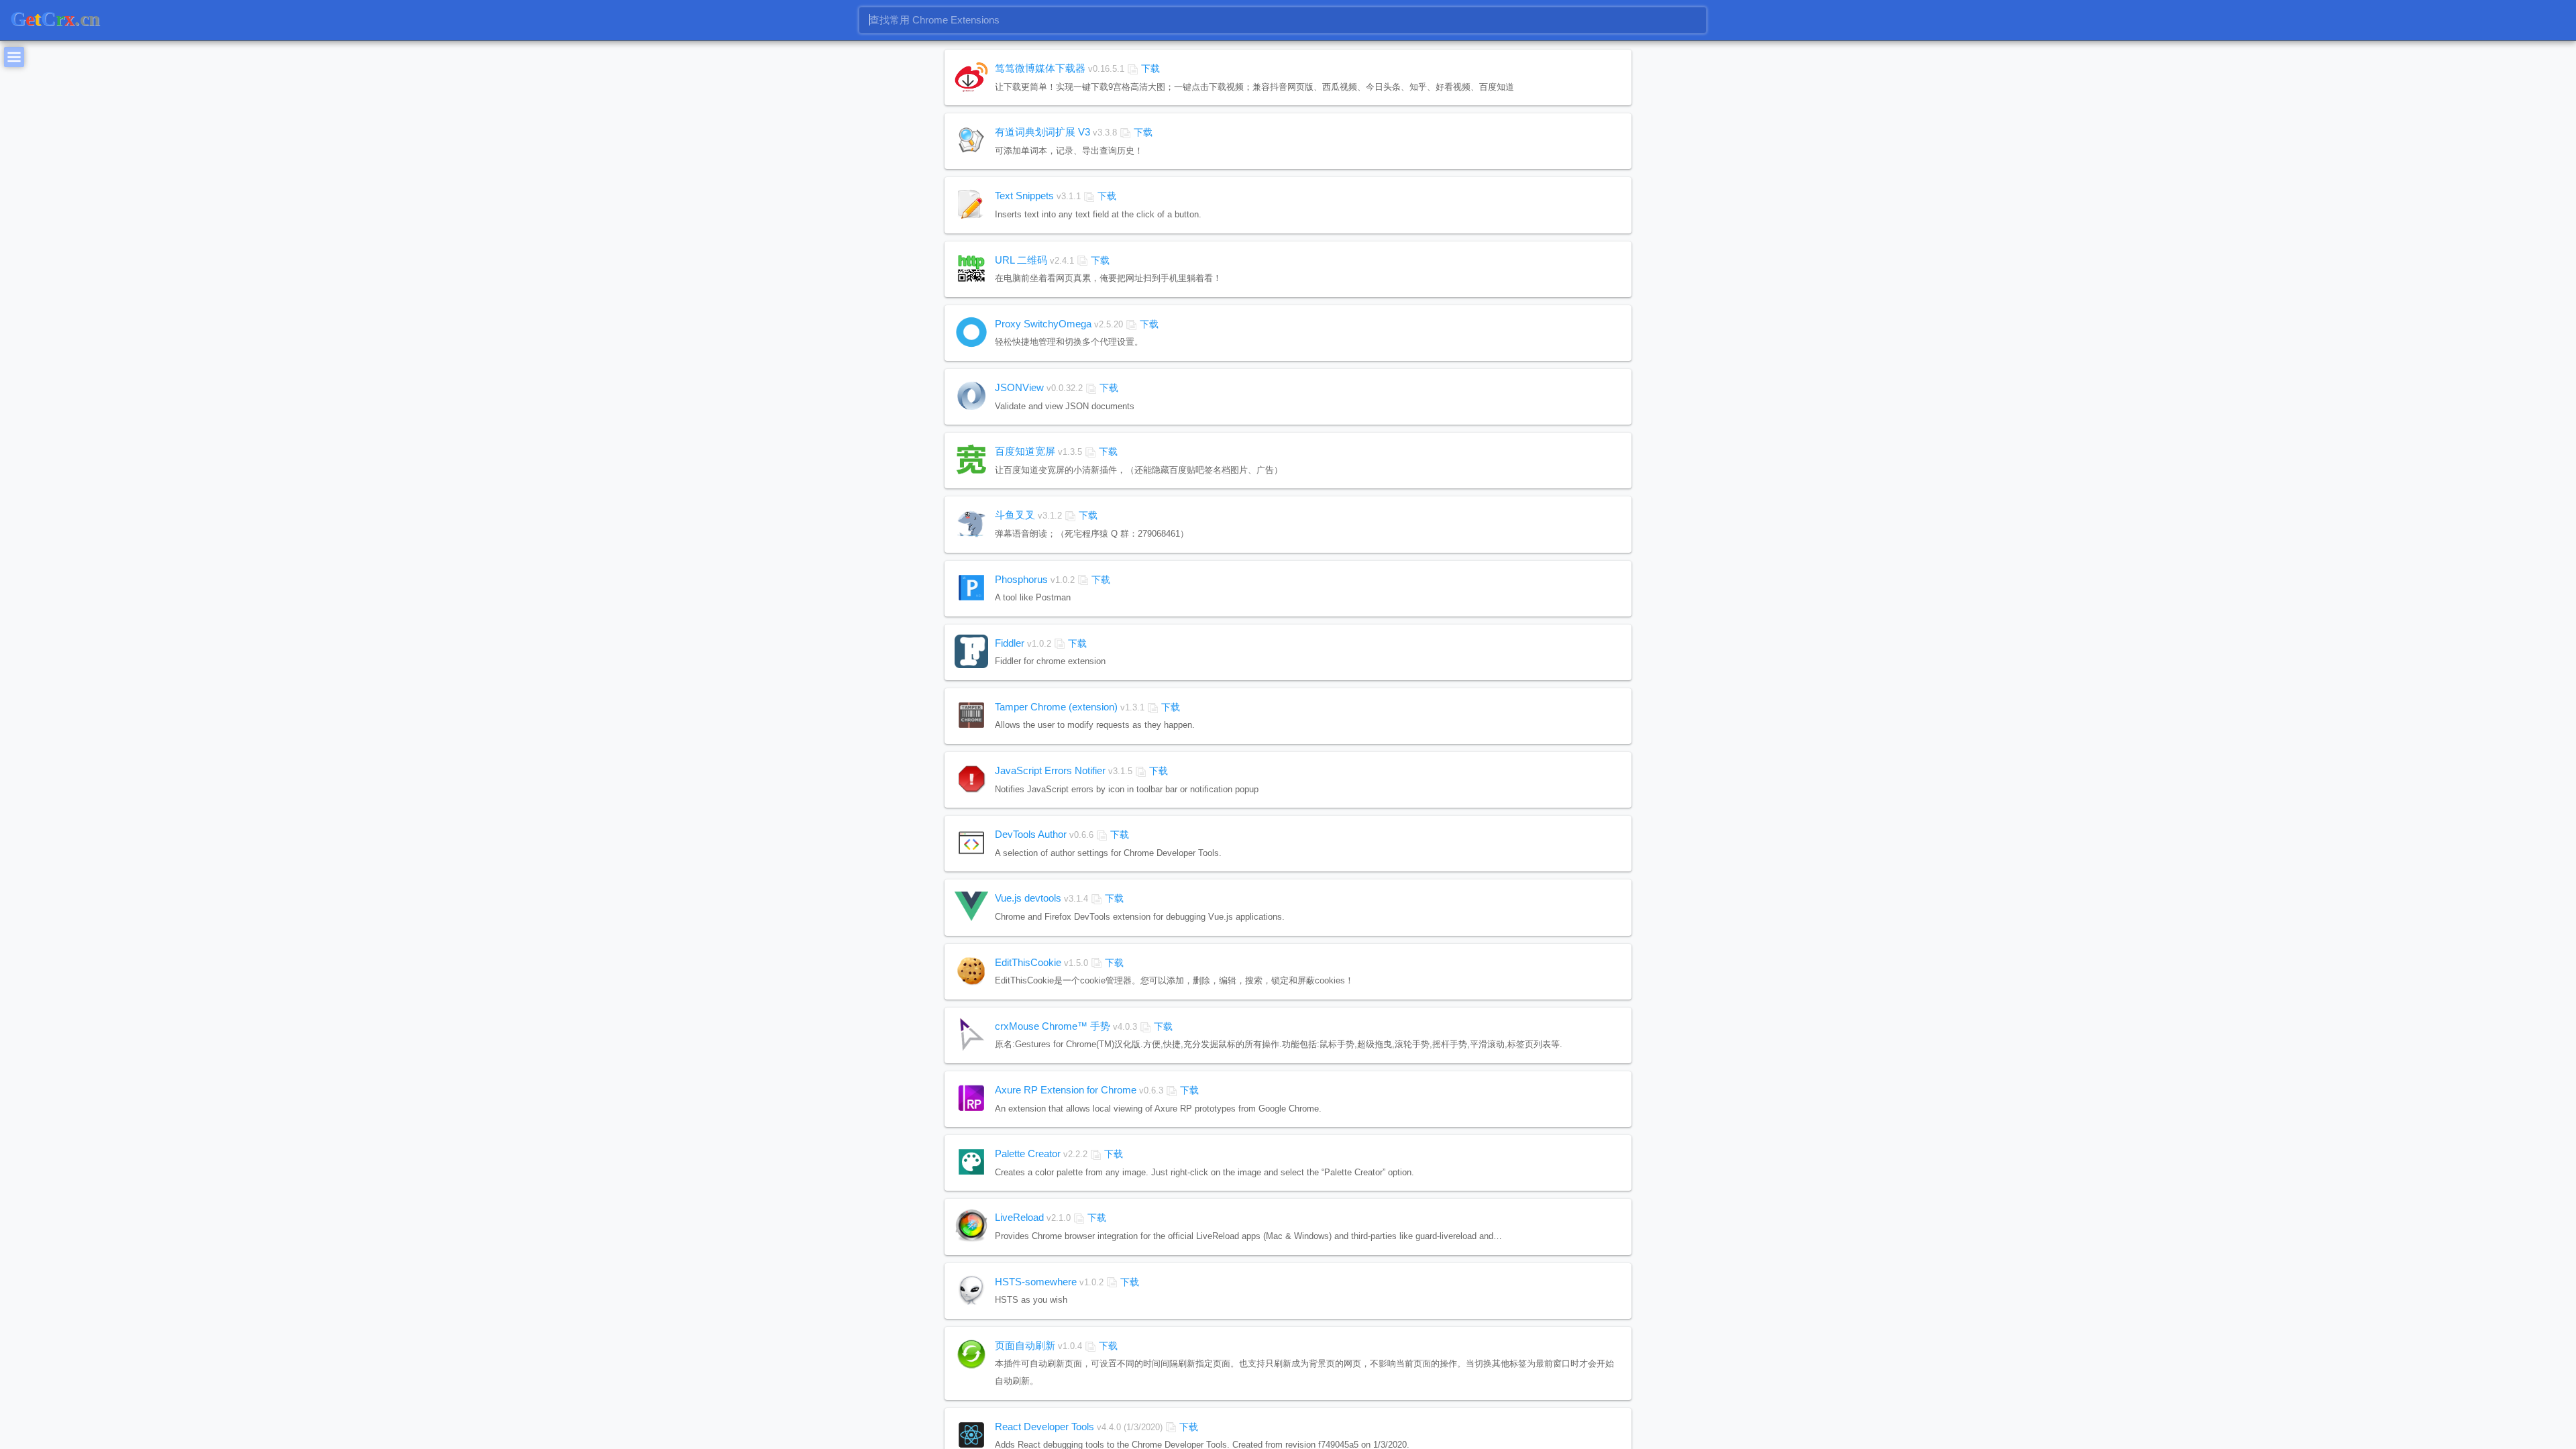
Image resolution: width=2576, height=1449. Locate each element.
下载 (1150, 68)
